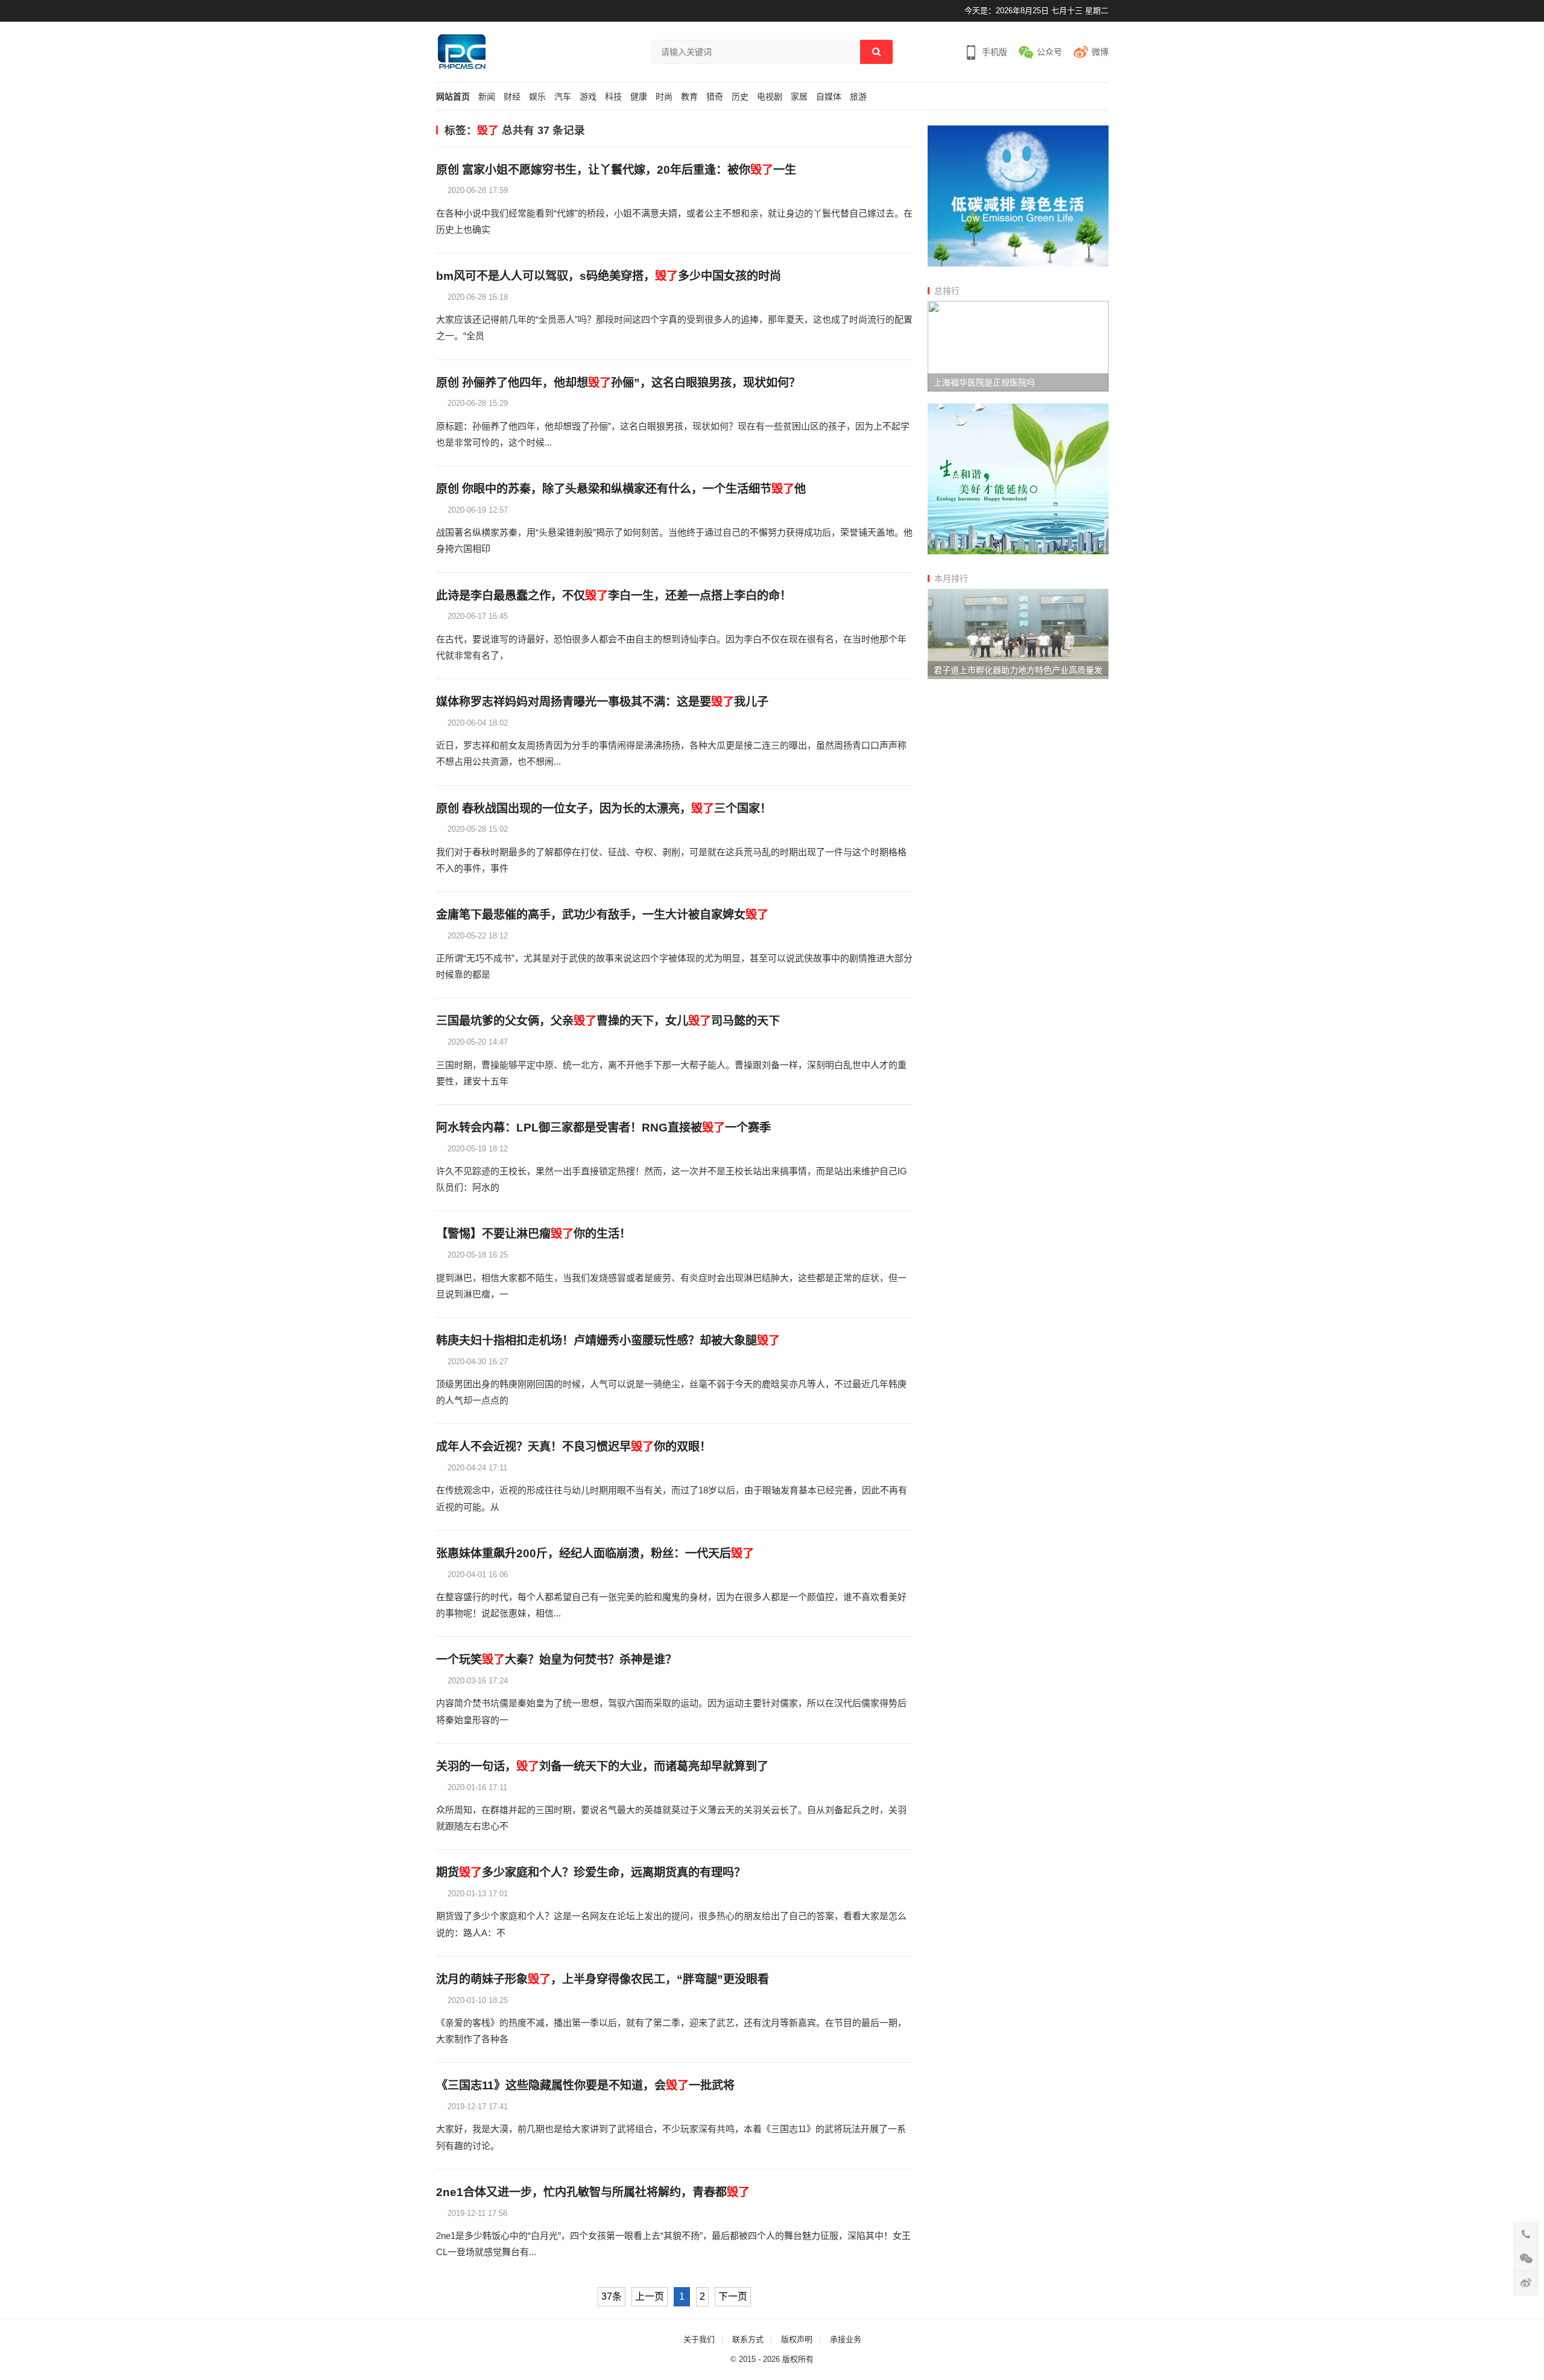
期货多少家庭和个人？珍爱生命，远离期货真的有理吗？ (591, 1872)
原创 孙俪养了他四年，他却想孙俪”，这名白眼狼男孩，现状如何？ (618, 383)
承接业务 (846, 2339)
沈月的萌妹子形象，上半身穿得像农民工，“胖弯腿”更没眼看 (603, 1979)
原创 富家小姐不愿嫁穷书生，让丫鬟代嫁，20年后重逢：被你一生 (616, 170)
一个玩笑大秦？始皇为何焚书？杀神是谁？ (556, 1660)
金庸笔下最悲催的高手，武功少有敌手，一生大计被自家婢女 (602, 915)
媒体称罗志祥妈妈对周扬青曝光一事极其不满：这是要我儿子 (602, 702)
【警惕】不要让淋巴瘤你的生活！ (533, 1234)
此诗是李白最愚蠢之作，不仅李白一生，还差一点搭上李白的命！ (614, 596)
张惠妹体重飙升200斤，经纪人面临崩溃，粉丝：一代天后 (595, 1553)
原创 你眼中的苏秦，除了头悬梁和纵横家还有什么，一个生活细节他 (621, 489)
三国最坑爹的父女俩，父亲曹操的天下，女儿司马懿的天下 (608, 1021)
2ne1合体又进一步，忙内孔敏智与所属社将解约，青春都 (593, 2192)
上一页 (650, 2296)
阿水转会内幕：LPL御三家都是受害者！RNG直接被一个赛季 (603, 1128)
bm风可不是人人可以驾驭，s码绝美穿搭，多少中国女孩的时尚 (609, 276)
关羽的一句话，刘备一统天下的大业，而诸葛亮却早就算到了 (602, 1766)
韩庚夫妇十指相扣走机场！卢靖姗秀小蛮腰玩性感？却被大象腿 (608, 1340)
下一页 (733, 2296)
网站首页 (453, 97)
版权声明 (797, 2339)
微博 (1100, 52)
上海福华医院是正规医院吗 (984, 382)
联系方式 (748, 2339)
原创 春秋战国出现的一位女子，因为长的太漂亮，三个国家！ (604, 809)
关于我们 (699, 2339)
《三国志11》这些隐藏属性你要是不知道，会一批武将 (585, 2085)
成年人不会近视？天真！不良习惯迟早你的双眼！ (574, 1447)
